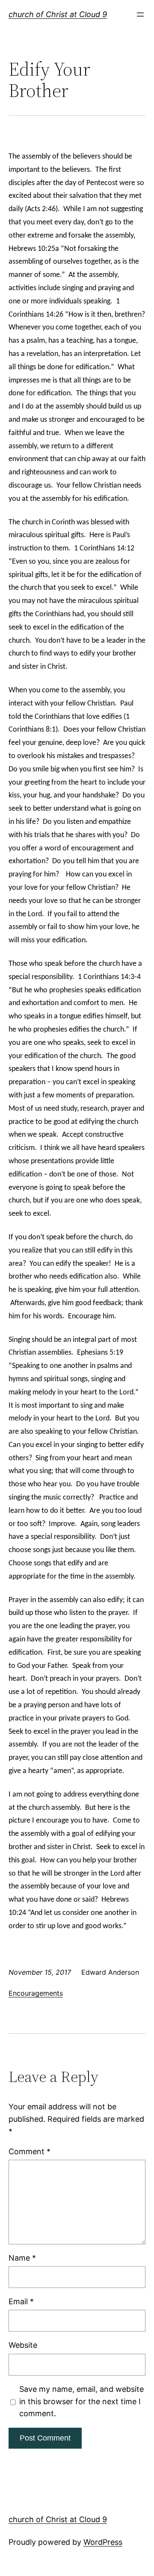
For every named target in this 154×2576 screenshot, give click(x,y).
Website (23, 2345)
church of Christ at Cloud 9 (58, 14)
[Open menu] (140, 15)
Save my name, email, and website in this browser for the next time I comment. (81, 2401)
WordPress (103, 2542)
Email (21, 2301)
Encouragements (36, 1993)
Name (22, 2258)
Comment (30, 2151)
